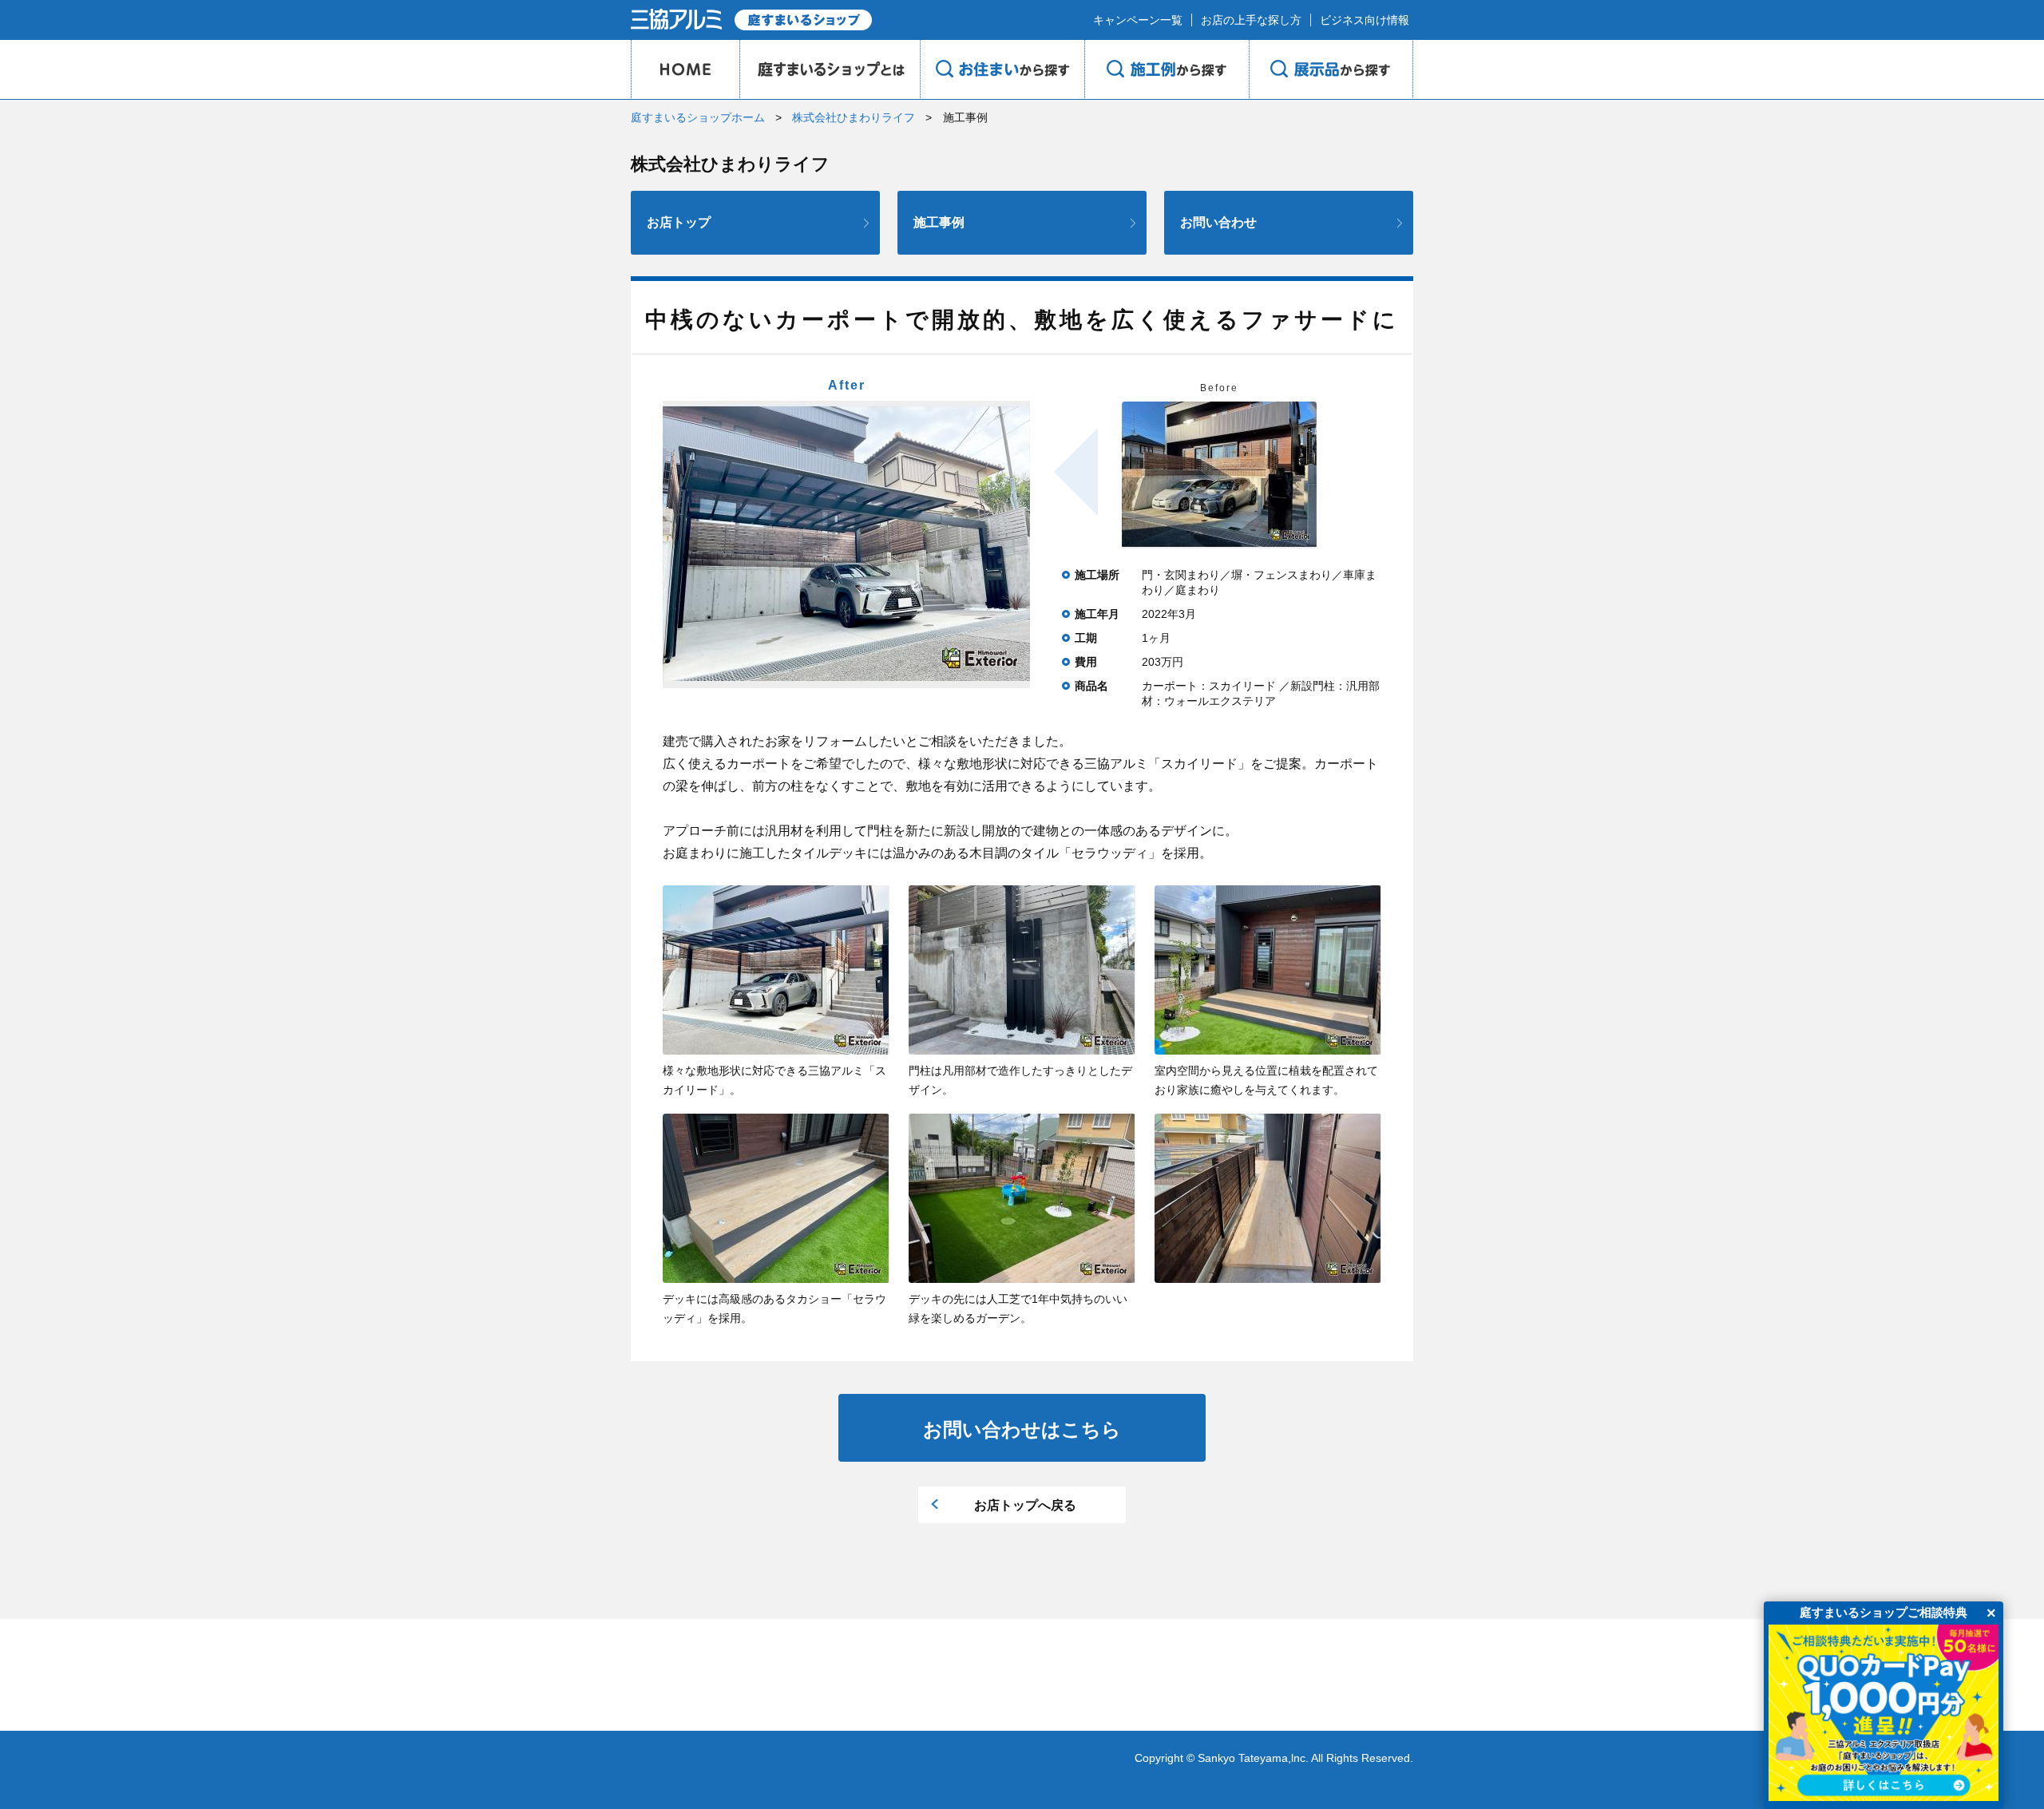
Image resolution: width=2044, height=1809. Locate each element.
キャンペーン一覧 (1138, 20)
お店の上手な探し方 (1251, 20)
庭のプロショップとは (830, 69)
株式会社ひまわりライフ (854, 117)
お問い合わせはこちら (1022, 1429)
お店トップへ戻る (1025, 1505)
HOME (685, 69)
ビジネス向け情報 (1365, 20)
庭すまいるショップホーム (698, 117)
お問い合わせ (1218, 222)
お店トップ (679, 222)
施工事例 (939, 222)
